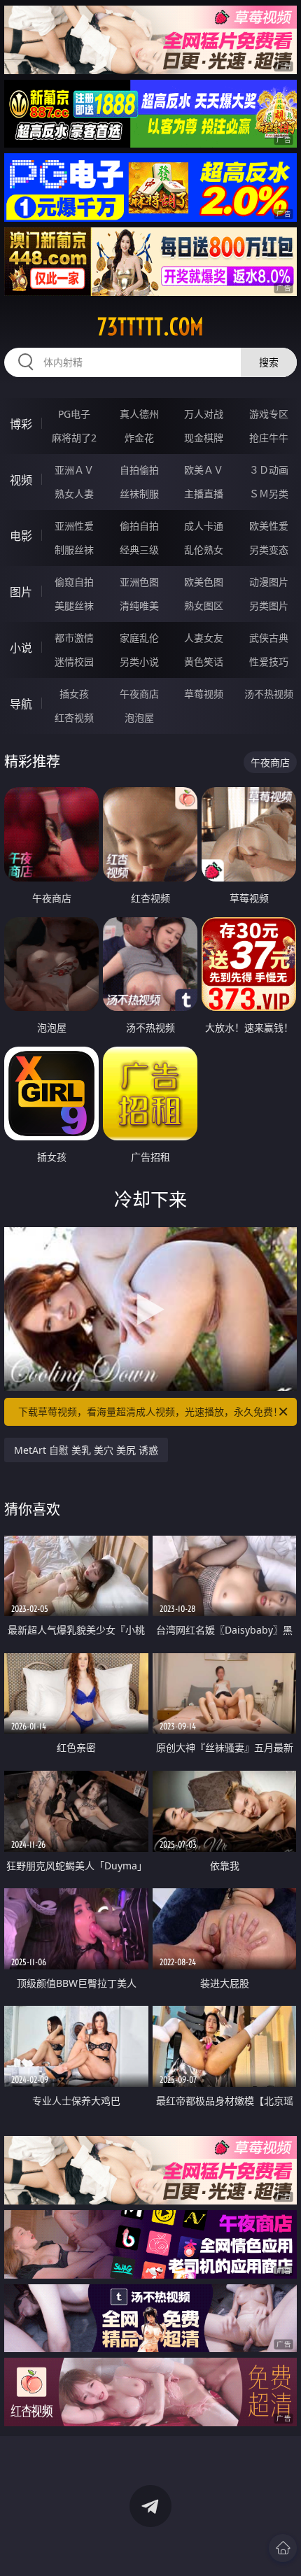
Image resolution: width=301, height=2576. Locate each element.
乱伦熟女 (204, 550)
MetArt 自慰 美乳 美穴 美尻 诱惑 (86, 1450)
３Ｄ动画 (269, 470)
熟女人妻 (74, 494)
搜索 (269, 362)
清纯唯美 (139, 606)
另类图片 (269, 606)
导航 (21, 704)
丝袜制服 (139, 494)
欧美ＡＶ (204, 470)
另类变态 (269, 550)
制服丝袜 (74, 550)
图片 (21, 592)
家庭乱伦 (139, 638)
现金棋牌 (204, 438)
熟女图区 (204, 606)
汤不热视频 (269, 694)
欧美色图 (204, 582)
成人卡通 (204, 526)
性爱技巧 (269, 661)
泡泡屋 (139, 717)
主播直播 (204, 494)
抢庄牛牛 (269, 438)
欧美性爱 (269, 526)
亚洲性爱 (74, 526)
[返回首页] (283, 2548)
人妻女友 (204, 638)
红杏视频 (74, 717)
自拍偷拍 (139, 470)
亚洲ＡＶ (74, 470)
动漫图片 (269, 582)
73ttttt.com (150, 327)
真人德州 (139, 414)
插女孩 (74, 694)
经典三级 (139, 550)
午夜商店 (139, 694)
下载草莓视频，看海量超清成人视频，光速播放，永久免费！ (150, 1411)
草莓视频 (204, 694)
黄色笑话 (204, 661)
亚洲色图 (139, 582)
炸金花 (139, 438)
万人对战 (204, 414)
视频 (21, 480)
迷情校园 (74, 661)
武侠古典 (269, 638)
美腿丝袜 (74, 606)
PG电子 (74, 414)
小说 (21, 648)
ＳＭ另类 (269, 494)
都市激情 (74, 638)
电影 (21, 536)
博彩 (21, 424)
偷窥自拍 (74, 582)
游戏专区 (269, 414)
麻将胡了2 (74, 438)
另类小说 (139, 661)
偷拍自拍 (139, 526)
